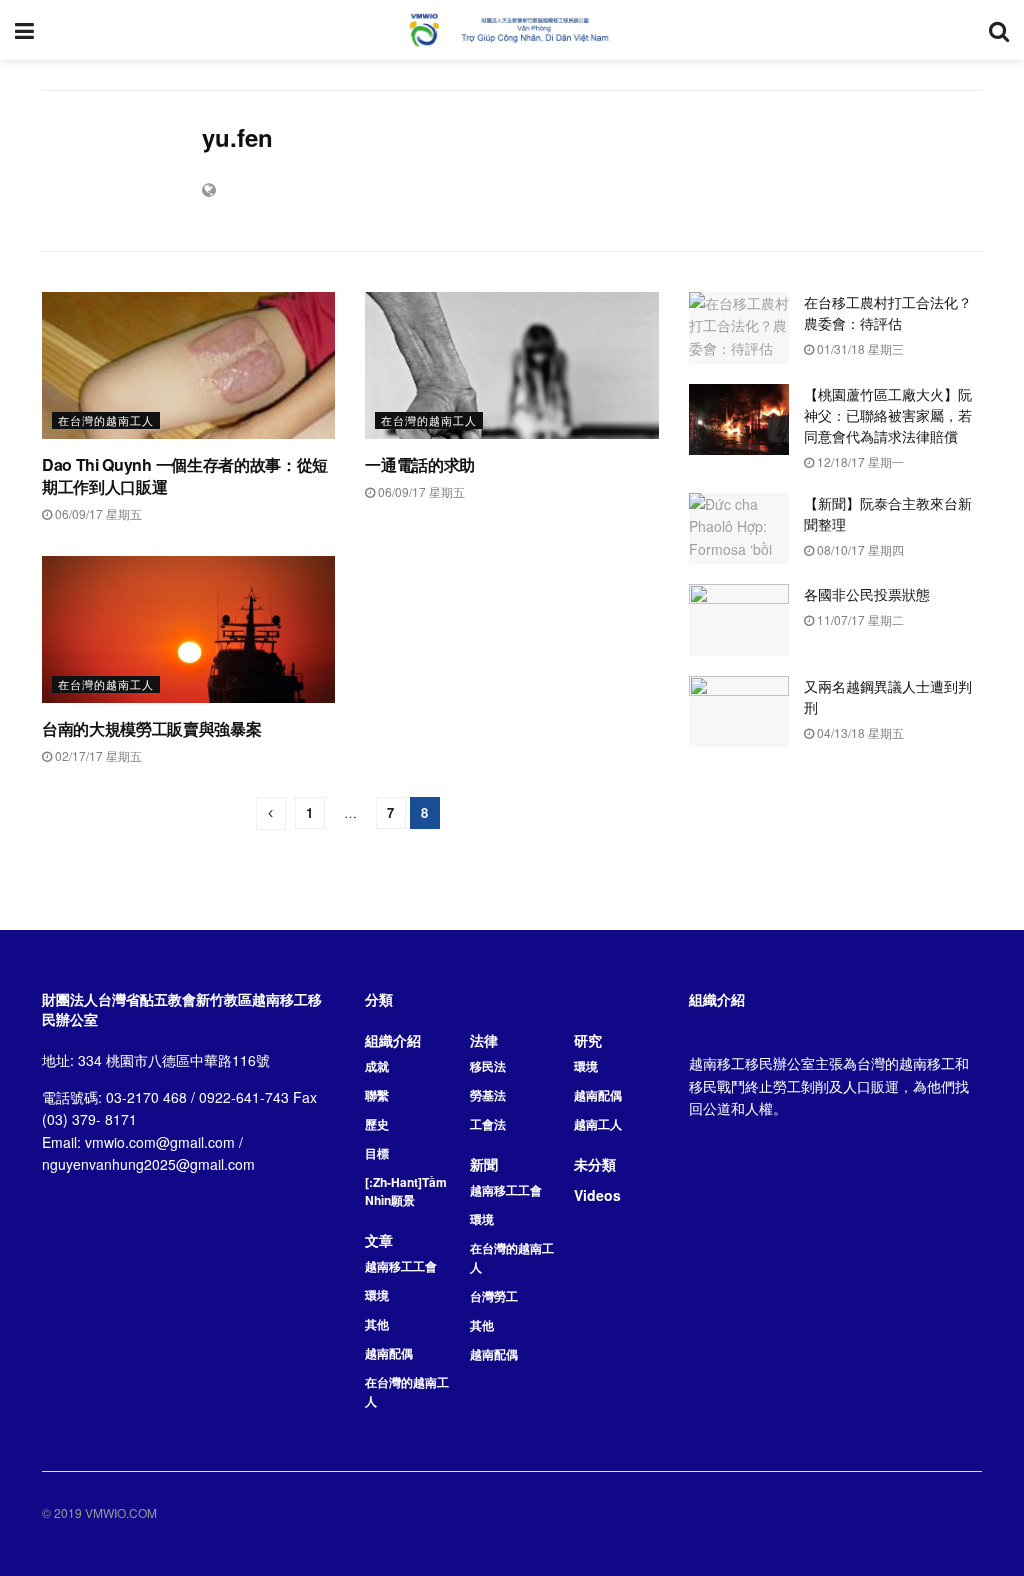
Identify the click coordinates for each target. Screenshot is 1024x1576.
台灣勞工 (494, 1296)
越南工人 (598, 1124)
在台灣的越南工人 (106, 420)
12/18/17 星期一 (859, 461)
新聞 (484, 1164)
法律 (484, 1040)
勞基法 (488, 1095)
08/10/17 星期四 (859, 549)
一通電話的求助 (420, 464)
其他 (377, 1324)
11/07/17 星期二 (859, 619)
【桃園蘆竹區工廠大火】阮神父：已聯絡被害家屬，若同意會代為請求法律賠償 (888, 415)
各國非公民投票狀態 (867, 594)
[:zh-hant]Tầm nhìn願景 (406, 1191)
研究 (588, 1040)
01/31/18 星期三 (859, 348)
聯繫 (377, 1095)
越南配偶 (389, 1353)
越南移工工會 (401, 1266)
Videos (597, 1195)
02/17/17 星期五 (97, 755)
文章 (379, 1240)
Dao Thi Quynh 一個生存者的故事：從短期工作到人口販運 (185, 475)
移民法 (488, 1066)
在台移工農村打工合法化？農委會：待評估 (888, 312)
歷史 (377, 1124)
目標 (377, 1153)
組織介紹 (393, 1040)
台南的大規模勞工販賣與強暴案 (152, 728)
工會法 (488, 1124)
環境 (377, 1295)
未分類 (595, 1164)
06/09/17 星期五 (97, 513)
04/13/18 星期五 (859, 732)
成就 (377, 1066)
